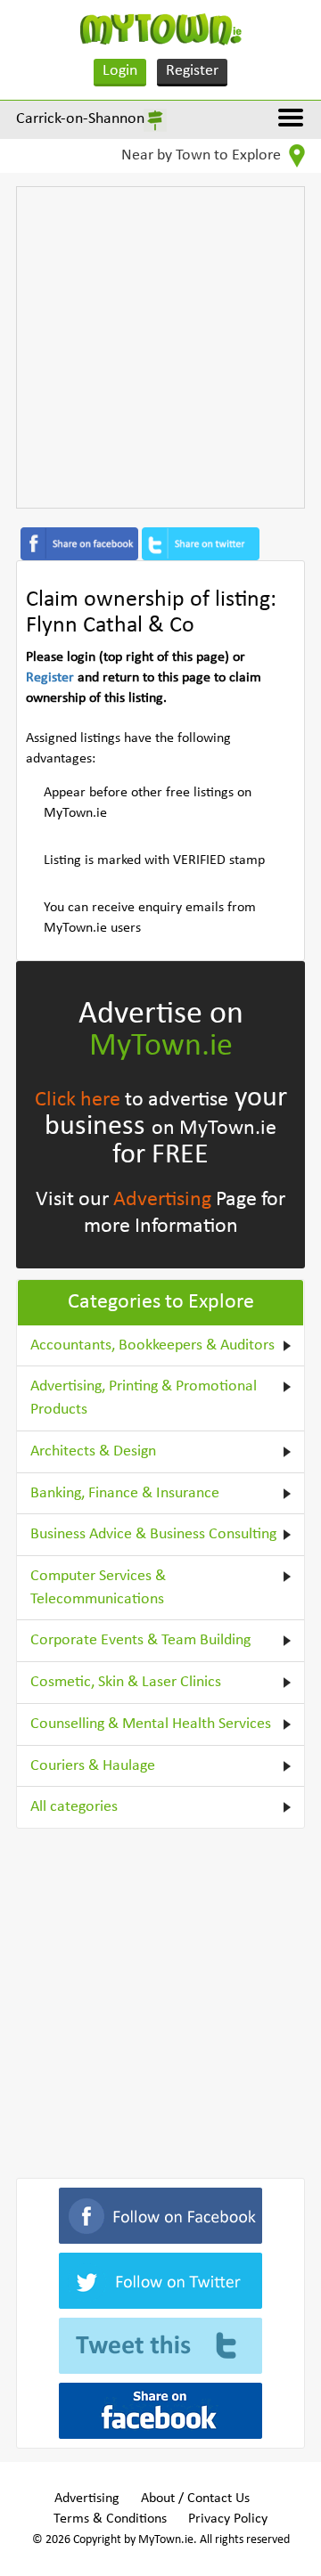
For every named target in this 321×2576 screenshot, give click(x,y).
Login (120, 71)
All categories (74, 1807)
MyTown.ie (161, 1047)
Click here (78, 1100)
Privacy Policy (228, 2519)
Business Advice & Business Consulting (153, 1534)
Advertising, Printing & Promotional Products (144, 1398)
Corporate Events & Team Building (140, 1640)
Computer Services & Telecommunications (98, 1588)
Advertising (162, 1200)
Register (192, 71)
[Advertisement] (160, 347)
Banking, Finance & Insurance (125, 1493)
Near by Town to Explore (203, 155)
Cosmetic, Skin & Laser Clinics (126, 1682)
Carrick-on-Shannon (80, 119)
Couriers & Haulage (93, 1766)
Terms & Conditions (110, 2519)
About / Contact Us (195, 2499)
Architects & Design (93, 1451)
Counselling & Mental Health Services (151, 1724)
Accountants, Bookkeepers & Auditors (152, 1345)
